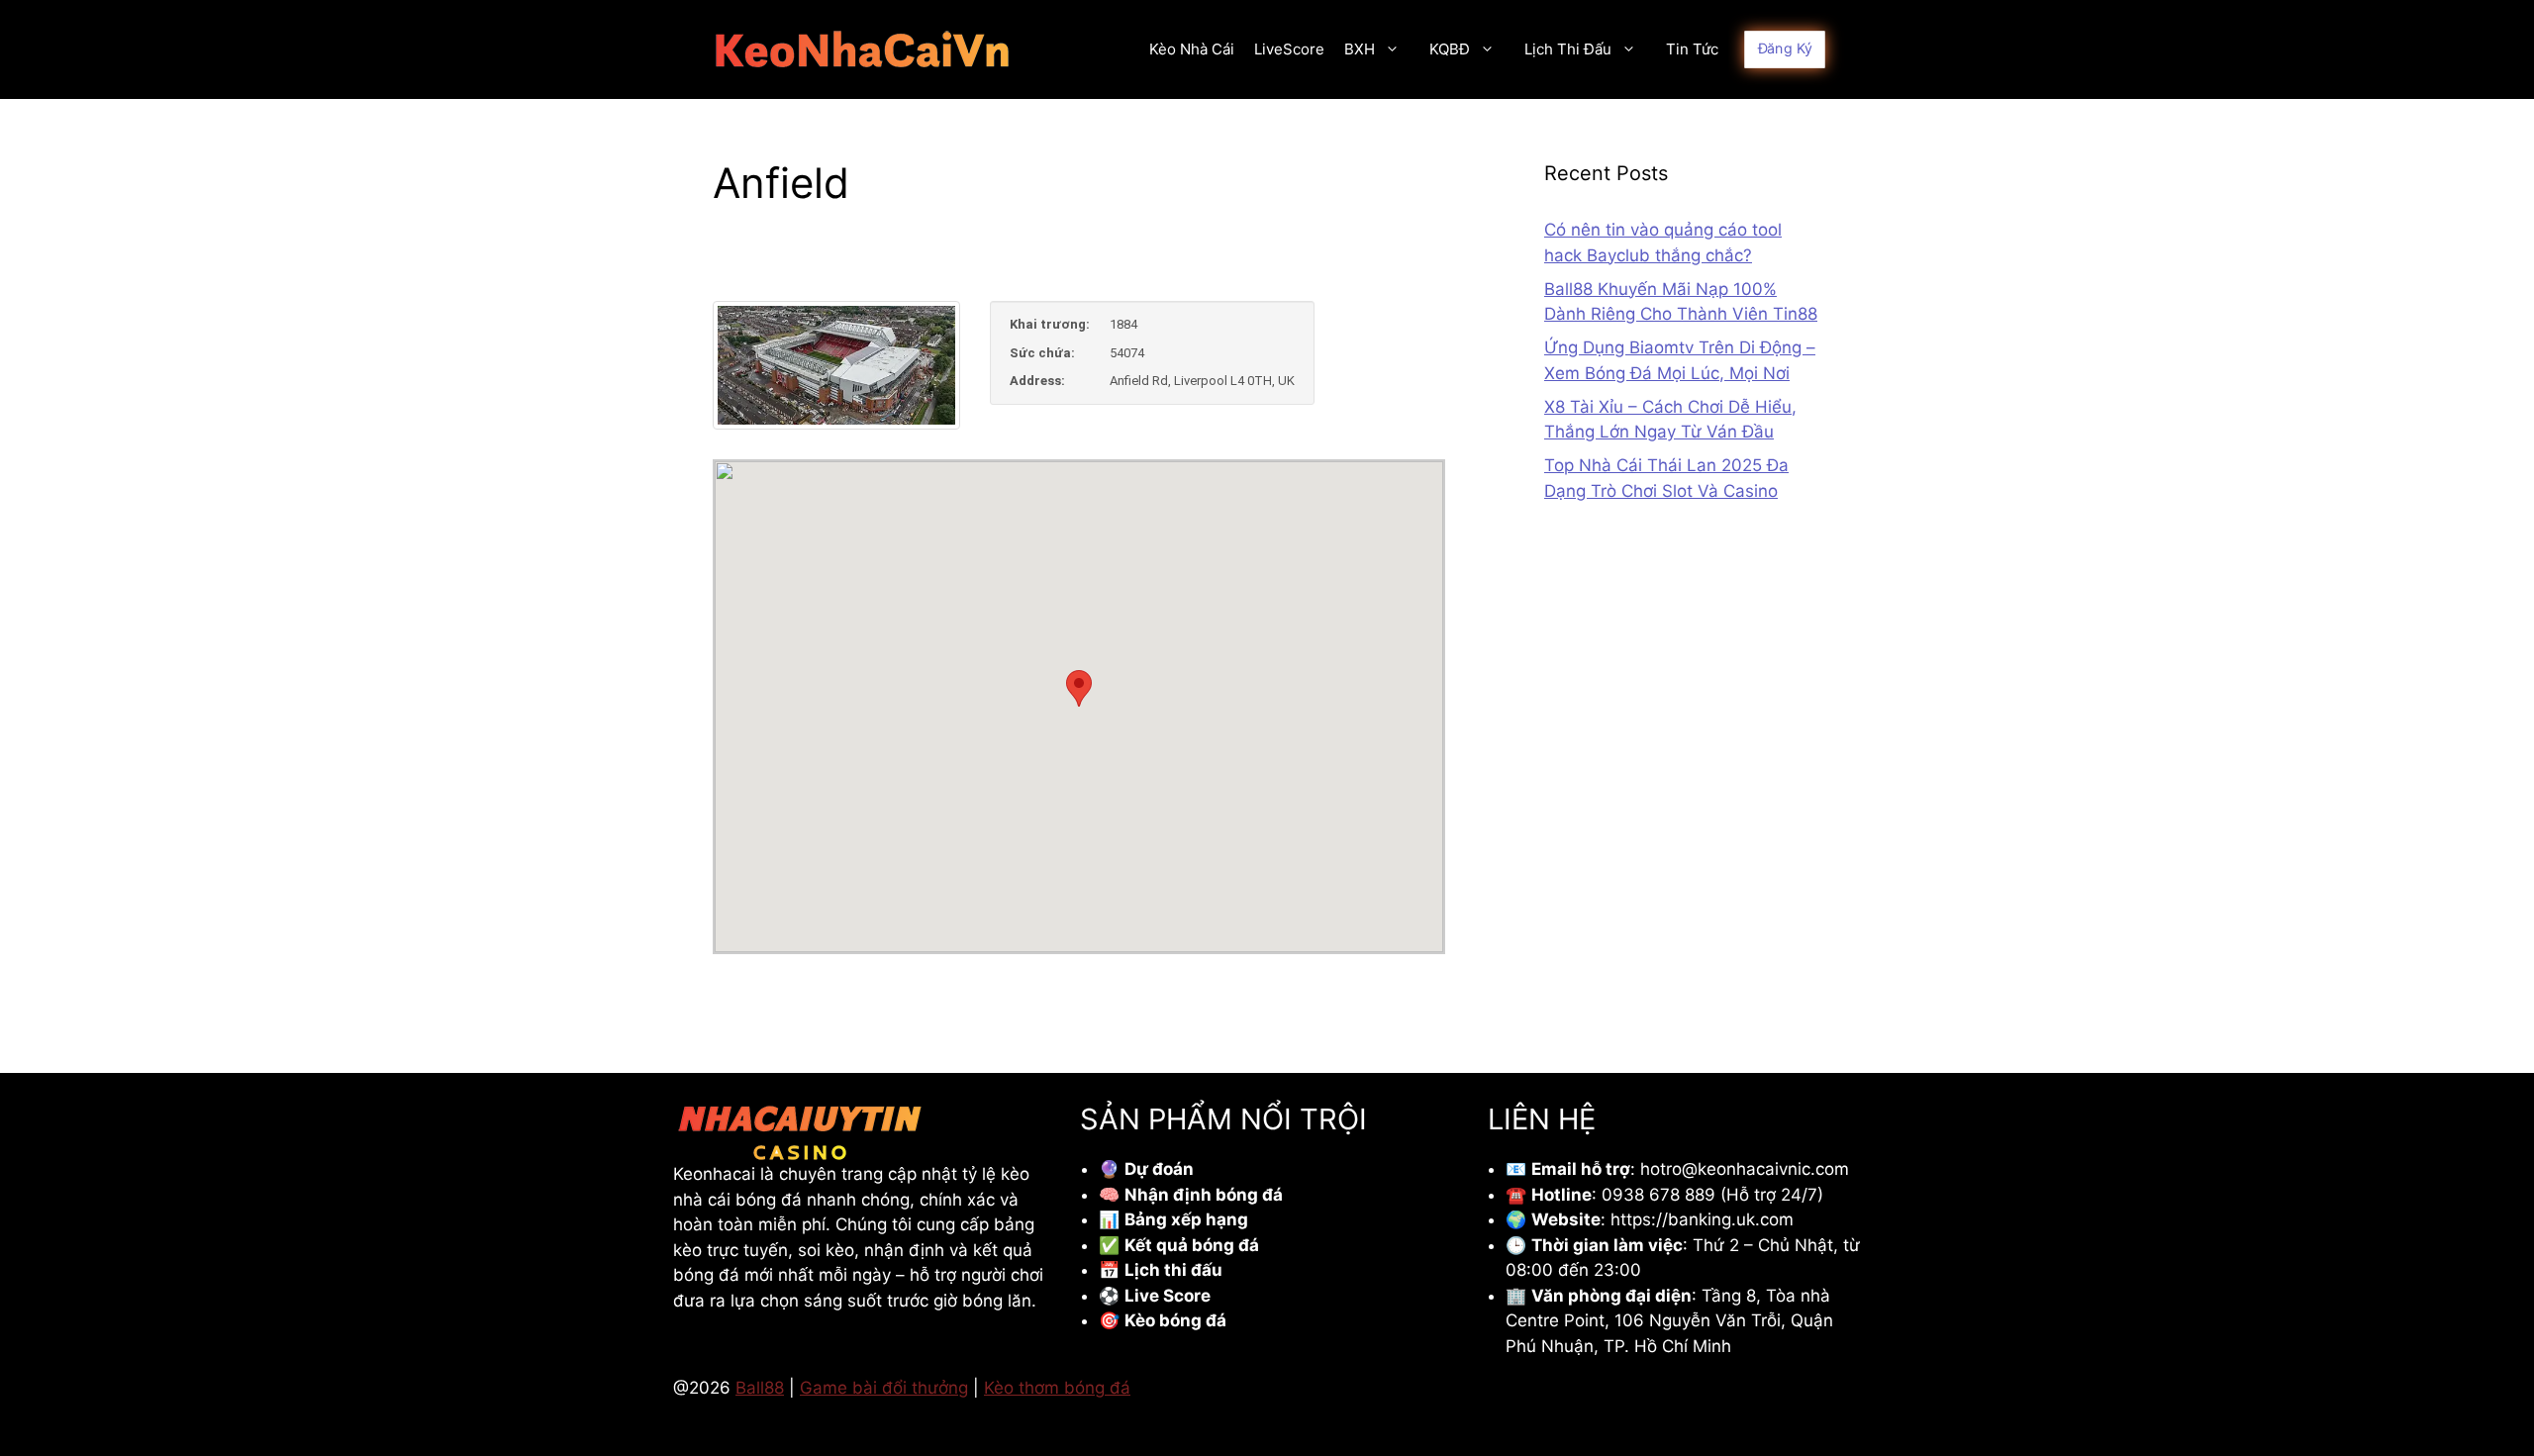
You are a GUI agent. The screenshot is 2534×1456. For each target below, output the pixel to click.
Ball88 (760, 1388)
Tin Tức (1692, 49)
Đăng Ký (1785, 49)
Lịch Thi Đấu (1568, 49)
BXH (1360, 49)
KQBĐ (1450, 49)
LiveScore (1289, 49)
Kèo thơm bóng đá (1057, 1388)
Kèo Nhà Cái (1192, 49)
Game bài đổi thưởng (884, 1388)
